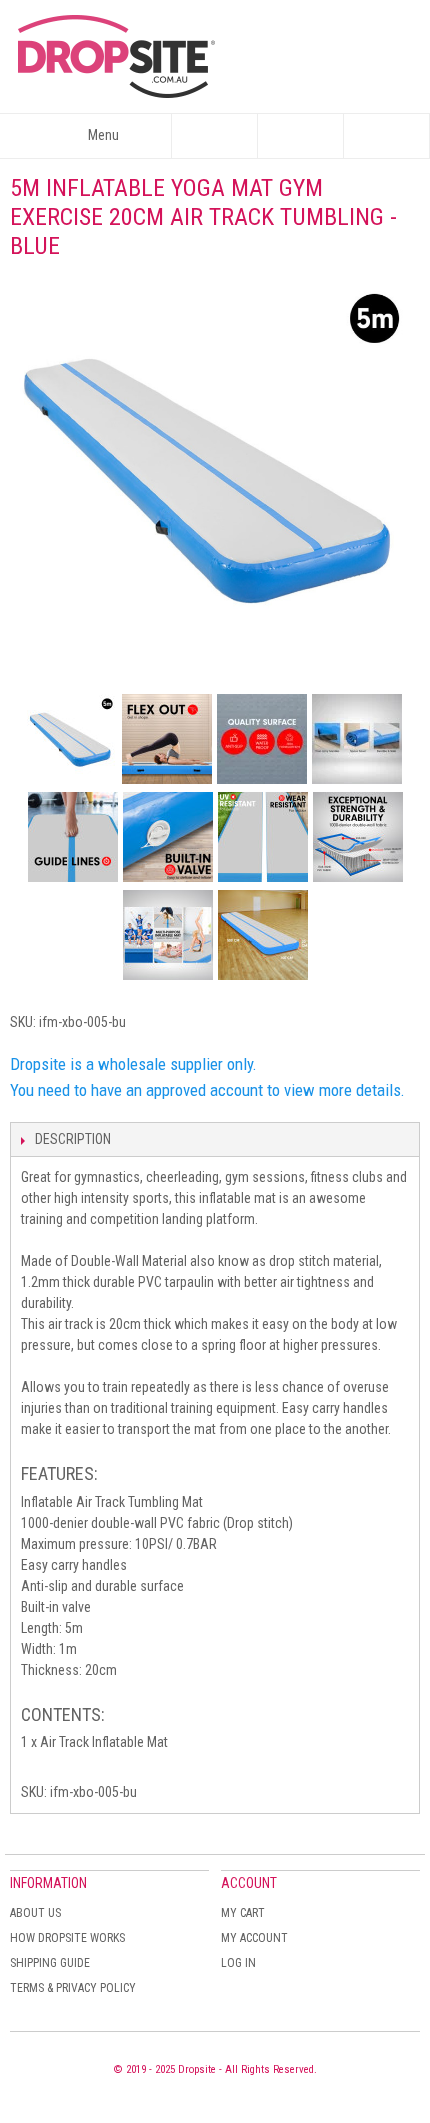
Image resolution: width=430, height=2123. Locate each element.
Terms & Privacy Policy (73, 1988)
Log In (238, 1963)
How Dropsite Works (67, 1938)
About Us (35, 1913)
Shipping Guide (50, 1963)
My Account (254, 1938)
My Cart (243, 1913)
